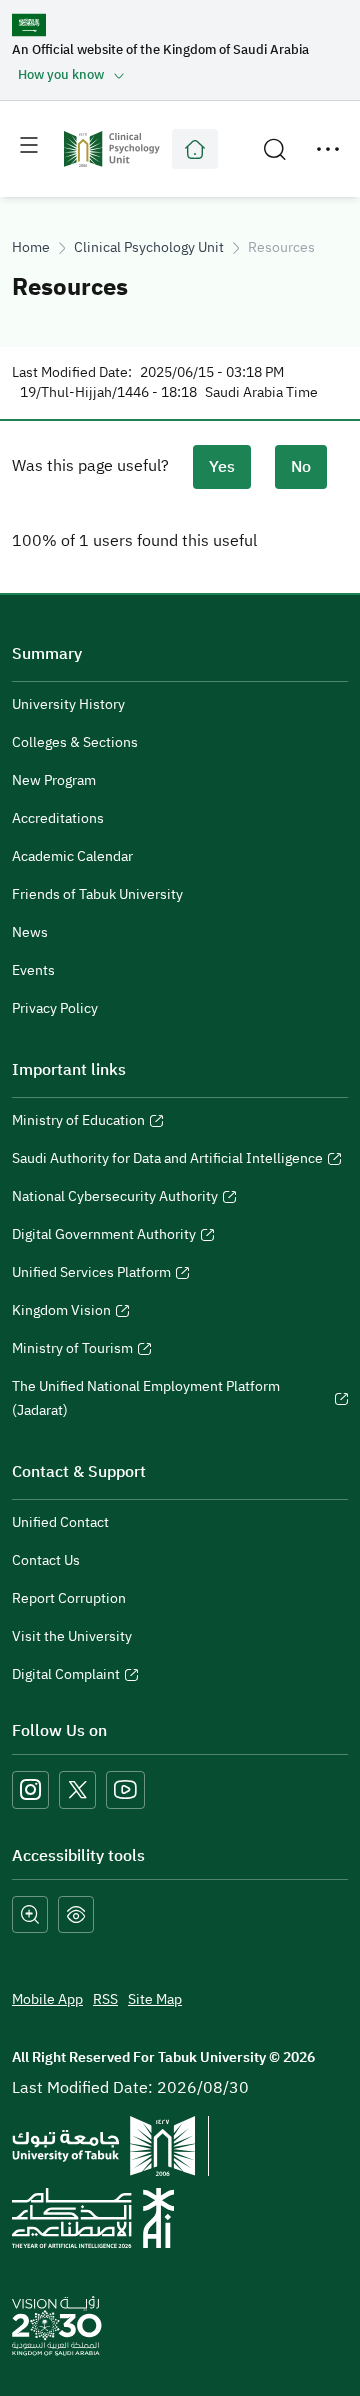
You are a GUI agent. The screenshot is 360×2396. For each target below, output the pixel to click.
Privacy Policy (55, 1008)
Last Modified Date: (72, 373)
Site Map (155, 1999)
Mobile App (47, 1999)
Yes (222, 467)
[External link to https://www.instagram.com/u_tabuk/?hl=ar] (30, 1789)
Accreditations (58, 818)
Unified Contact (60, 1522)
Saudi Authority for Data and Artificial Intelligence (167, 1161)
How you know (61, 74)
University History (68, 704)
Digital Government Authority (104, 1237)
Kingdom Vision (61, 1313)
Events (33, 970)
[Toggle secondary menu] (328, 149)
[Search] (275, 149)
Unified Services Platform (91, 1275)
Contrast (76, 1914)
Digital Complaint (66, 1677)
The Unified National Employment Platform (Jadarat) (146, 1401)
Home (31, 247)
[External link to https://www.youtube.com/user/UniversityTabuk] (125, 1789)
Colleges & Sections (75, 742)
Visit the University (72, 1636)
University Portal (195, 149)
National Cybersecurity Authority (115, 1199)
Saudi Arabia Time (261, 393)
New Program (54, 780)
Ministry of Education (78, 1123)
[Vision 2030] (57, 2326)
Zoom (30, 1914)
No (301, 467)
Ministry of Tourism (72, 1351)
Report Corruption (69, 1598)
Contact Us (46, 1560)
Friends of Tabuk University (97, 894)
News (30, 932)
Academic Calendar (72, 856)
